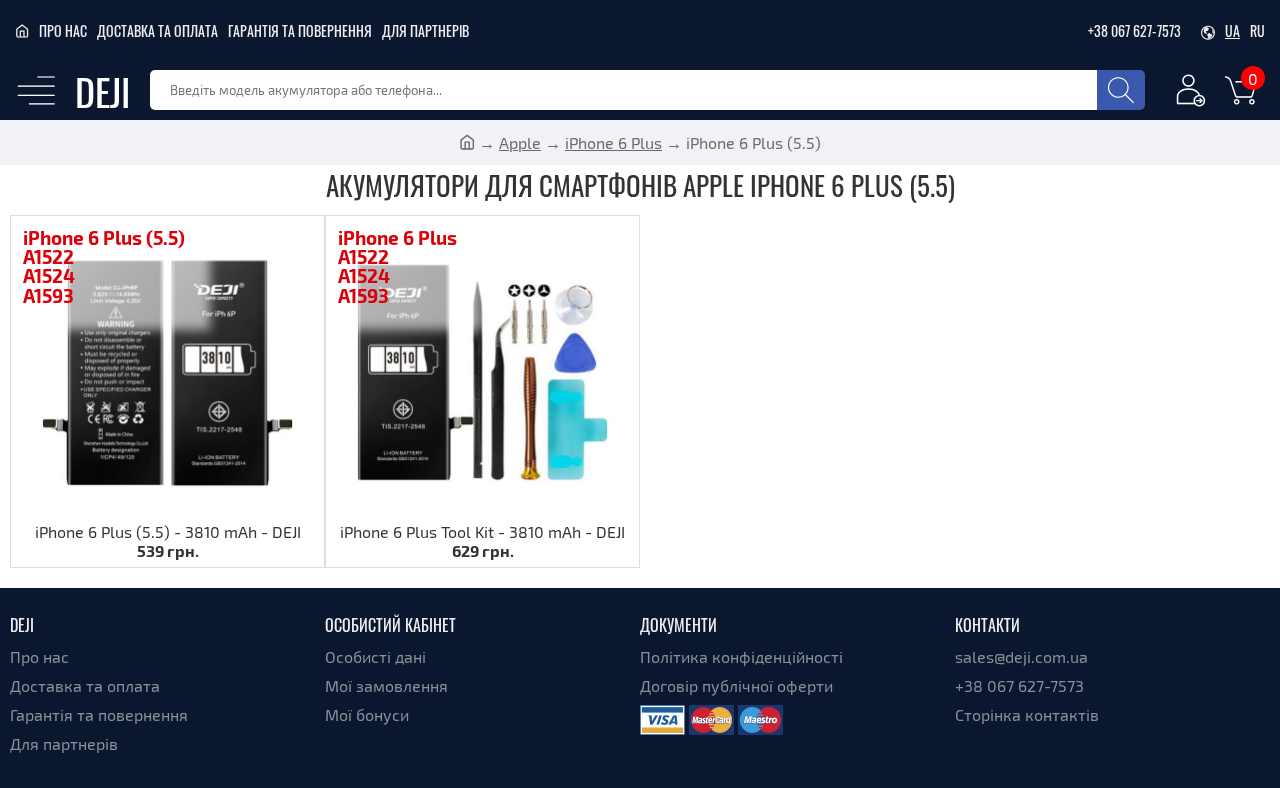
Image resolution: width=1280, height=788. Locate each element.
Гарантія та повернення (300, 30)
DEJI (102, 90)
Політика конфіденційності (741, 656)
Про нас (63, 30)
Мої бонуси (367, 714)
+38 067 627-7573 (1134, 30)
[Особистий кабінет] (1191, 93)
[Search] (1121, 90)
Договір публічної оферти (736, 685)
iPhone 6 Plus (613, 142)
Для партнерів (425, 30)
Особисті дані (375, 656)
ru (1257, 30)
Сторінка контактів (1027, 714)
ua (1232, 30)
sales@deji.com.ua (1021, 656)
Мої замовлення (386, 685)
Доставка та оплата (157, 30)
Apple (520, 142)
